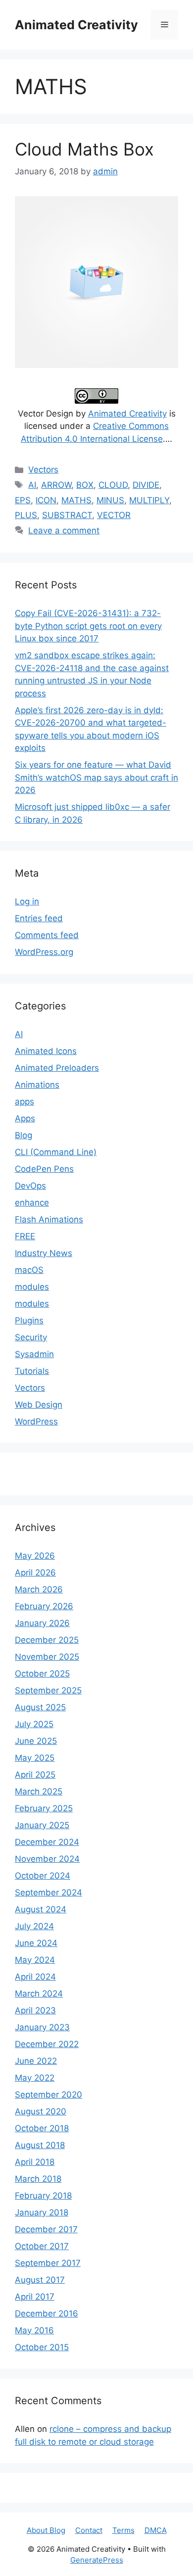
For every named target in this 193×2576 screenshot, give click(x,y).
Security (31, 1337)
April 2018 (35, 2162)
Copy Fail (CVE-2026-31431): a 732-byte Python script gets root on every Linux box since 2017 (88, 626)
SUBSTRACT (67, 515)
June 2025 (36, 1741)
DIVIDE (146, 485)
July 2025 (34, 1724)
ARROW (56, 485)
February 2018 (43, 2196)
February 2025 (44, 1808)
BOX (85, 485)
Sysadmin (34, 1354)
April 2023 (35, 2010)
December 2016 (47, 2313)
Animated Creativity (76, 25)
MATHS (76, 500)
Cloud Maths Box (84, 149)
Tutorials (32, 1371)
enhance (32, 1203)
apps (24, 1102)
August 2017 (40, 2280)
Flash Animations (49, 1219)
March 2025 (39, 1791)
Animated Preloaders (57, 1068)
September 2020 (48, 2095)
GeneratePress (97, 2560)
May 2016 (34, 2330)
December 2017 (46, 2229)
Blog (24, 1135)
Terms (123, 2530)
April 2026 (35, 1573)
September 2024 (48, 1893)
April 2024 (35, 1977)
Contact (89, 2530)
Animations (37, 1085)
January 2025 (42, 1825)
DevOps (30, 1186)
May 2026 (35, 1556)
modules (32, 1287)
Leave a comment (64, 530)
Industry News (44, 1253)
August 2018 (40, 2145)
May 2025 (35, 1758)
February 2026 (44, 1606)
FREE (25, 1236)
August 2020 (41, 2111)
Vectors (43, 470)
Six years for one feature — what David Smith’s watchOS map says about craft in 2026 (96, 777)
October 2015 (42, 2347)
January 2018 (42, 2212)
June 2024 (36, 1943)
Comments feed (47, 935)
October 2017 (42, 2246)
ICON (46, 500)
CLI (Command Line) (56, 1152)
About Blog (46, 2530)
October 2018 (42, 2128)
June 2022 (36, 2061)
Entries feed (39, 918)
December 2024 (47, 1842)
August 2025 (40, 1707)
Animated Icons (46, 1051)
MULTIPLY (149, 500)
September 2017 (48, 2263)
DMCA (156, 2530)
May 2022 (35, 2078)
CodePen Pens (44, 1169)
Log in (27, 901)
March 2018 (38, 2179)
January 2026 (42, 1623)
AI (32, 485)
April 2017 (35, 2297)
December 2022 (47, 2044)
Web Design (39, 1405)
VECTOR (114, 515)
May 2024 (35, 1960)
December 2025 (47, 1640)
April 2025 (35, 1775)
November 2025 (47, 1657)
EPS (23, 500)
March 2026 (39, 1589)
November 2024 (47, 1859)
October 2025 (42, 1674)
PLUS (26, 515)
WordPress (36, 1421)
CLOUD (113, 485)
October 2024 (43, 1876)
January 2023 (42, 2027)
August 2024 (41, 1909)
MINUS (110, 500)
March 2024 (39, 1994)
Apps (25, 1118)
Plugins (29, 1320)
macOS (29, 1270)
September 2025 (48, 1690)
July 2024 (34, 1926)
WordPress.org (44, 952)
